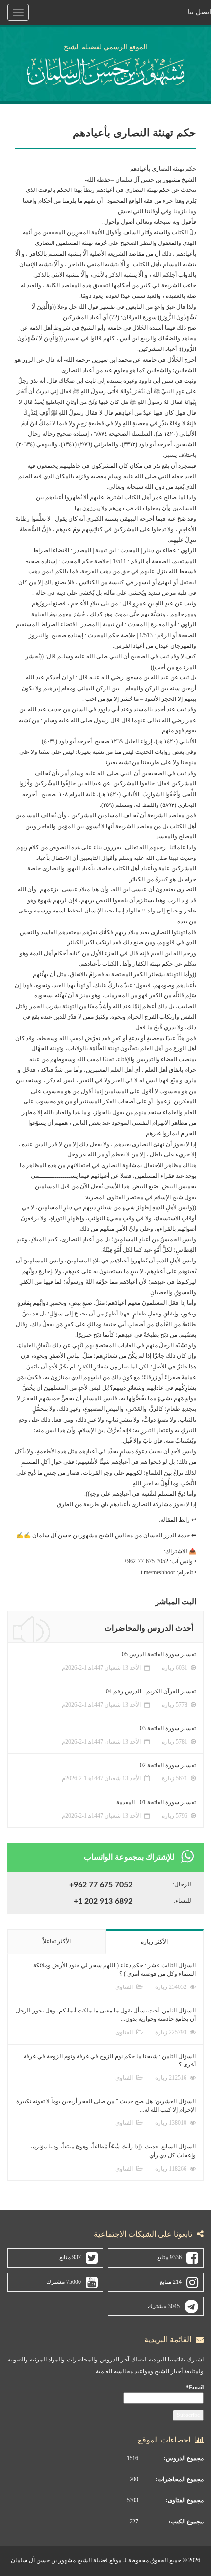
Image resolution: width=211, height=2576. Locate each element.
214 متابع (171, 2282)
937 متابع (70, 2257)
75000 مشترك (64, 2282)
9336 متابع (169, 2257)
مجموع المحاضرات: (180, 2479)
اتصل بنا (199, 12)
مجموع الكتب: (186, 2522)
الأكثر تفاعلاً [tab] (57, 1941)
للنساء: (183, 1901)
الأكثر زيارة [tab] (154, 1942)
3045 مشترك (164, 2306)
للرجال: (182, 1884)
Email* (195, 2388)
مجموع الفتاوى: (185, 2500)
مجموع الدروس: (184, 2458)
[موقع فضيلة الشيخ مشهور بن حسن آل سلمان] (106, 70)
